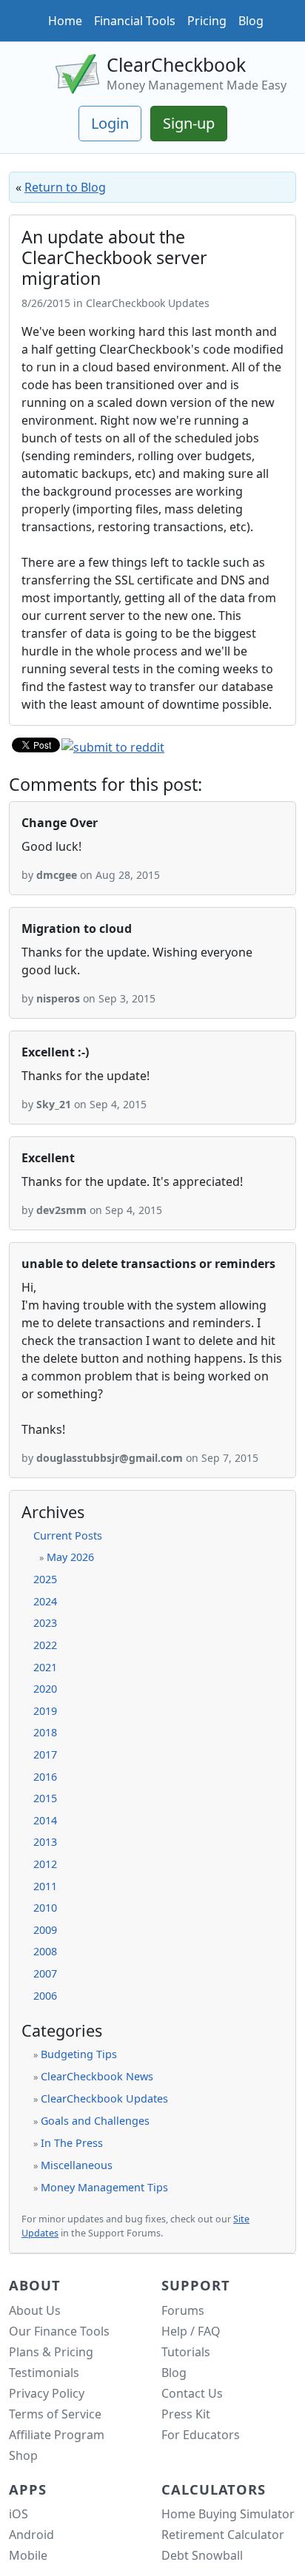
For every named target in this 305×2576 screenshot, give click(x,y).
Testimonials (44, 2373)
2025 (45, 1579)
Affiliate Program (57, 2435)
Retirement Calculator (223, 2535)
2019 (45, 1711)
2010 (45, 1908)
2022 (45, 1645)
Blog (251, 21)
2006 (45, 1996)
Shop (23, 2455)
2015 (45, 1798)
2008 (45, 1951)
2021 (45, 1667)
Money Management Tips (104, 2187)
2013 (45, 1842)
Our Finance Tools (59, 2331)
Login (110, 123)
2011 (45, 1886)
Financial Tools (135, 21)
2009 (45, 1930)
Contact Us (192, 2393)
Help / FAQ (191, 2331)
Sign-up (189, 123)
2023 (45, 1623)
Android (31, 2535)
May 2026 (70, 1557)
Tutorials (186, 2352)
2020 (45, 1689)
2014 (45, 1820)
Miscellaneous (77, 2165)
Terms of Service (55, 2414)
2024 (45, 1601)
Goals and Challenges (95, 2121)
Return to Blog (65, 187)
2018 (45, 1732)
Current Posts (68, 1535)
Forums (183, 2310)
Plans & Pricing (51, 2352)
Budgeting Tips (79, 2054)
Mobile (28, 2555)
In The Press (72, 2143)
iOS (19, 2514)
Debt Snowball (202, 2555)
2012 (45, 1864)
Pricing (207, 21)
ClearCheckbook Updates (104, 2098)
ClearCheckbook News (97, 2076)
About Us (35, 2310)
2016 (45, 1777)
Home (65, 21)
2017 (45, 1754)
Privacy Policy (47, 2393)
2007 (45, 1973)
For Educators (201, 2435)
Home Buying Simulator (228, 2514)
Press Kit (186, 2414)
